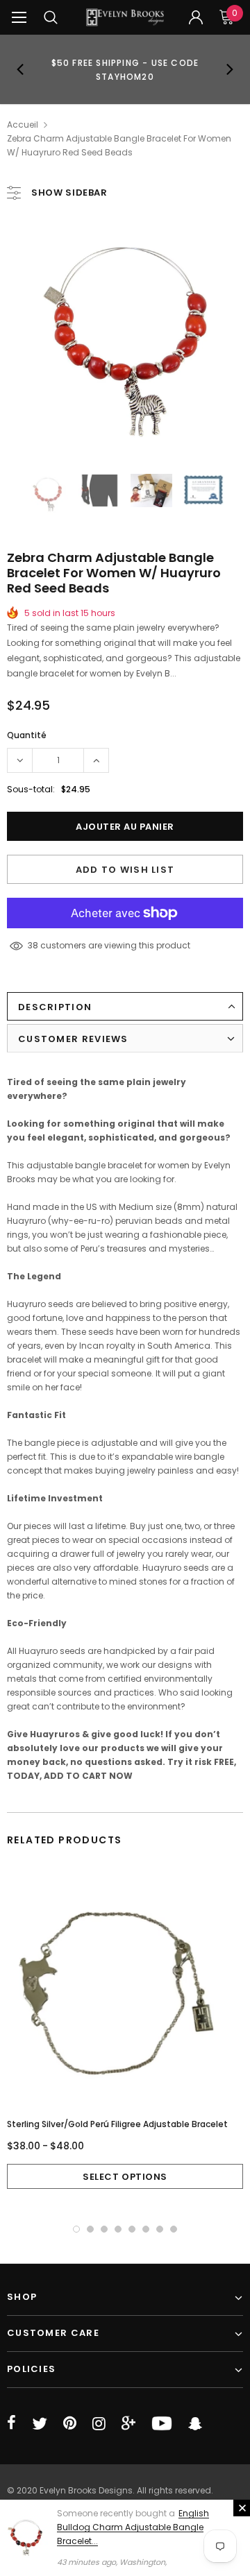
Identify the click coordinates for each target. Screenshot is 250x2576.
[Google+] (128, 2423)
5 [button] (132, 2229)
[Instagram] (99, 2423)
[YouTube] (162, 2423)
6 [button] (146, 2229)
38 (33, 945)
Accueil (23, 125)
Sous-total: (31, 789)
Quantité (27, 735)
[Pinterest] (70, 2423)
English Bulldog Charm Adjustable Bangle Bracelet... (133, 2527)
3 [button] (104, 2229)
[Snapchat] (195, 2423)
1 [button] (76, 2229)
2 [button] (90, 2229)
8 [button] (174, 2229)
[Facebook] (11, 2423)
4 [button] (118, 2229)
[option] (125, 69)
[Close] (242, 2508)
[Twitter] (40, 2423)
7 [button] (160, 2229)
